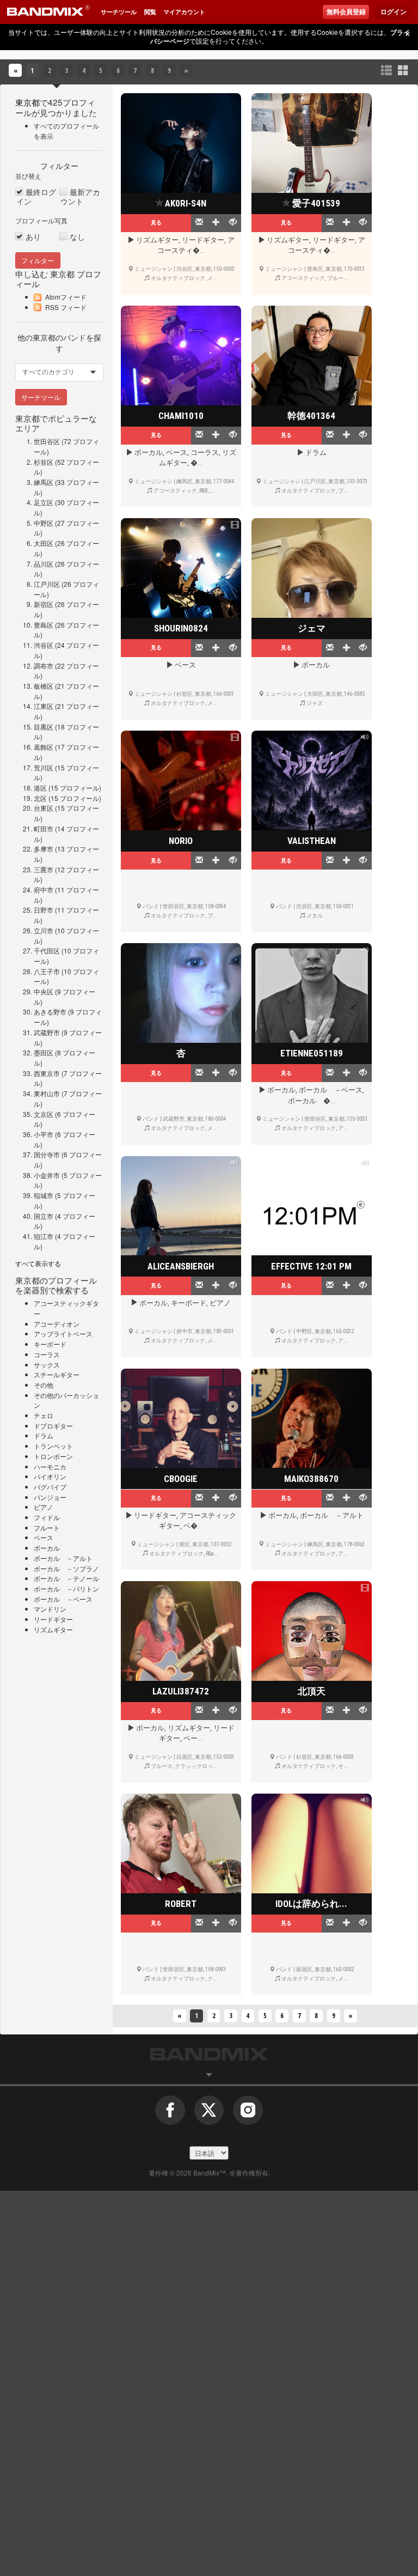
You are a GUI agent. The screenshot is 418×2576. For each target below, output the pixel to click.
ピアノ (44, 1507)
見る (156, 222)
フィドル (47, 1517)
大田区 (44, 543)
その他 (44, 1385)
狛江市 (44, 1236)
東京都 (27, 102)
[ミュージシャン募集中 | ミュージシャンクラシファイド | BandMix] (48, 12)
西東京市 (47, 1073)
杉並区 (44, 462)
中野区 (44, 523)
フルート (47, 1527)
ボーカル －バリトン (66, 1588)
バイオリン (50, 1476)
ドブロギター (53, 1426)
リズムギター (53, 1629)
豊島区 (44, 625)
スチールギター (57, 1374)
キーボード (50, 1344)
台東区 (44, 808)
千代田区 (47, 950)
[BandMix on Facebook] (170, 2115)
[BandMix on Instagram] (248, 2115)
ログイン (394, 12)
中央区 (44, 991)
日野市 (44, 910)
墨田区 (44, 1052)
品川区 (44, 564)
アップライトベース (63, 1333)
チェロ (44, 1415)
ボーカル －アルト (63, 1558)
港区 (40, 788)
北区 (40, 798)
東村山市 (47, 1093)
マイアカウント (184, 12)
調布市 (44, 666)
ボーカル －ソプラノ (66, 1568)
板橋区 (44, 686)
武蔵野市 (47, 1032)
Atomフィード (66, 297)
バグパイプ (50, 1487)
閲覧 (150, 12)
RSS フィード (66, 307)
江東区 (44, 706)
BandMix (209, 2054)
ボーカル (47, 1548)
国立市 (44, 1216)
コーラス (47, 1354)
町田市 (44, 828)
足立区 (44, 502)
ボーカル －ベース (63, 1599)
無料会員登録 (346, 12)
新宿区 (44, 604)
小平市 (44, 1134)
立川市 (44, 930)
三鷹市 (44, 869)
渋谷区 (44, 645)
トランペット (53, 1446)
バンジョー (50, 1497)
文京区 (44, 1114)
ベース (44, 1537)
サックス (47, 1365)
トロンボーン (53, 1456)
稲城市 (44, 1195)
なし (77, 237)
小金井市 (47, 1175)
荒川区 (44, 767)
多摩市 (44, 849)
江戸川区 (47, 584)
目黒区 (44, 727)
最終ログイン (36, 197)
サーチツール (119, 12)
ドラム (44, 1435)
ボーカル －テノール (66, 1578)
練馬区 (44, 482)
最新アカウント (80, 197)
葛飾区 (44, 747)
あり (33, 237)
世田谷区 (47, 441)
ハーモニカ (50, 1466)
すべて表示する (38, 1263)
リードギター (53, 1619)
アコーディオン (57, 1324)
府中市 (44, 889)
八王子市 (47, 971)
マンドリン (50, 1609)
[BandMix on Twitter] (209, 2115)
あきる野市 (50, 1011)
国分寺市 (47, 1154)
